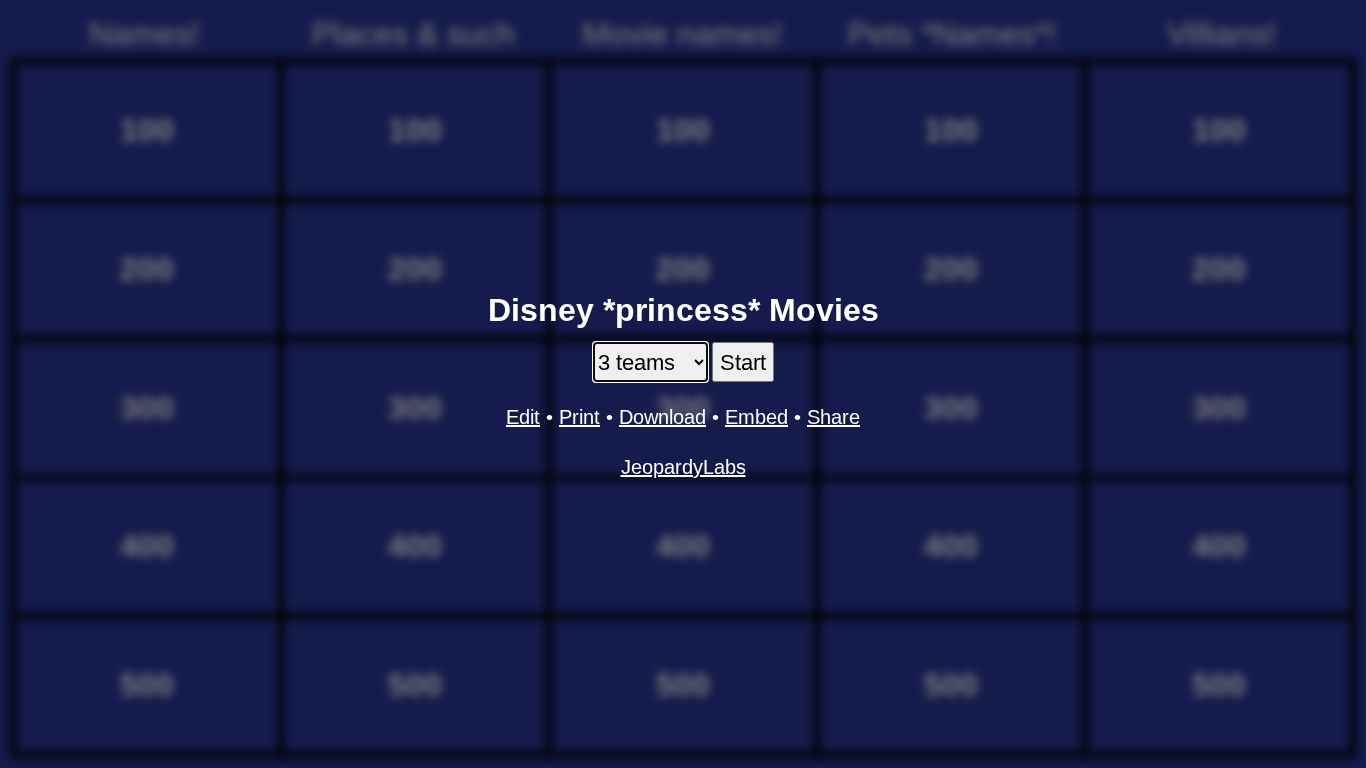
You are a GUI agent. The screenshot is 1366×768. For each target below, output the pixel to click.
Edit (523, 417)
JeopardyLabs (683, 467)
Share (833, 417)
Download (662, 417)
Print (579, 417)
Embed (756, 417)
